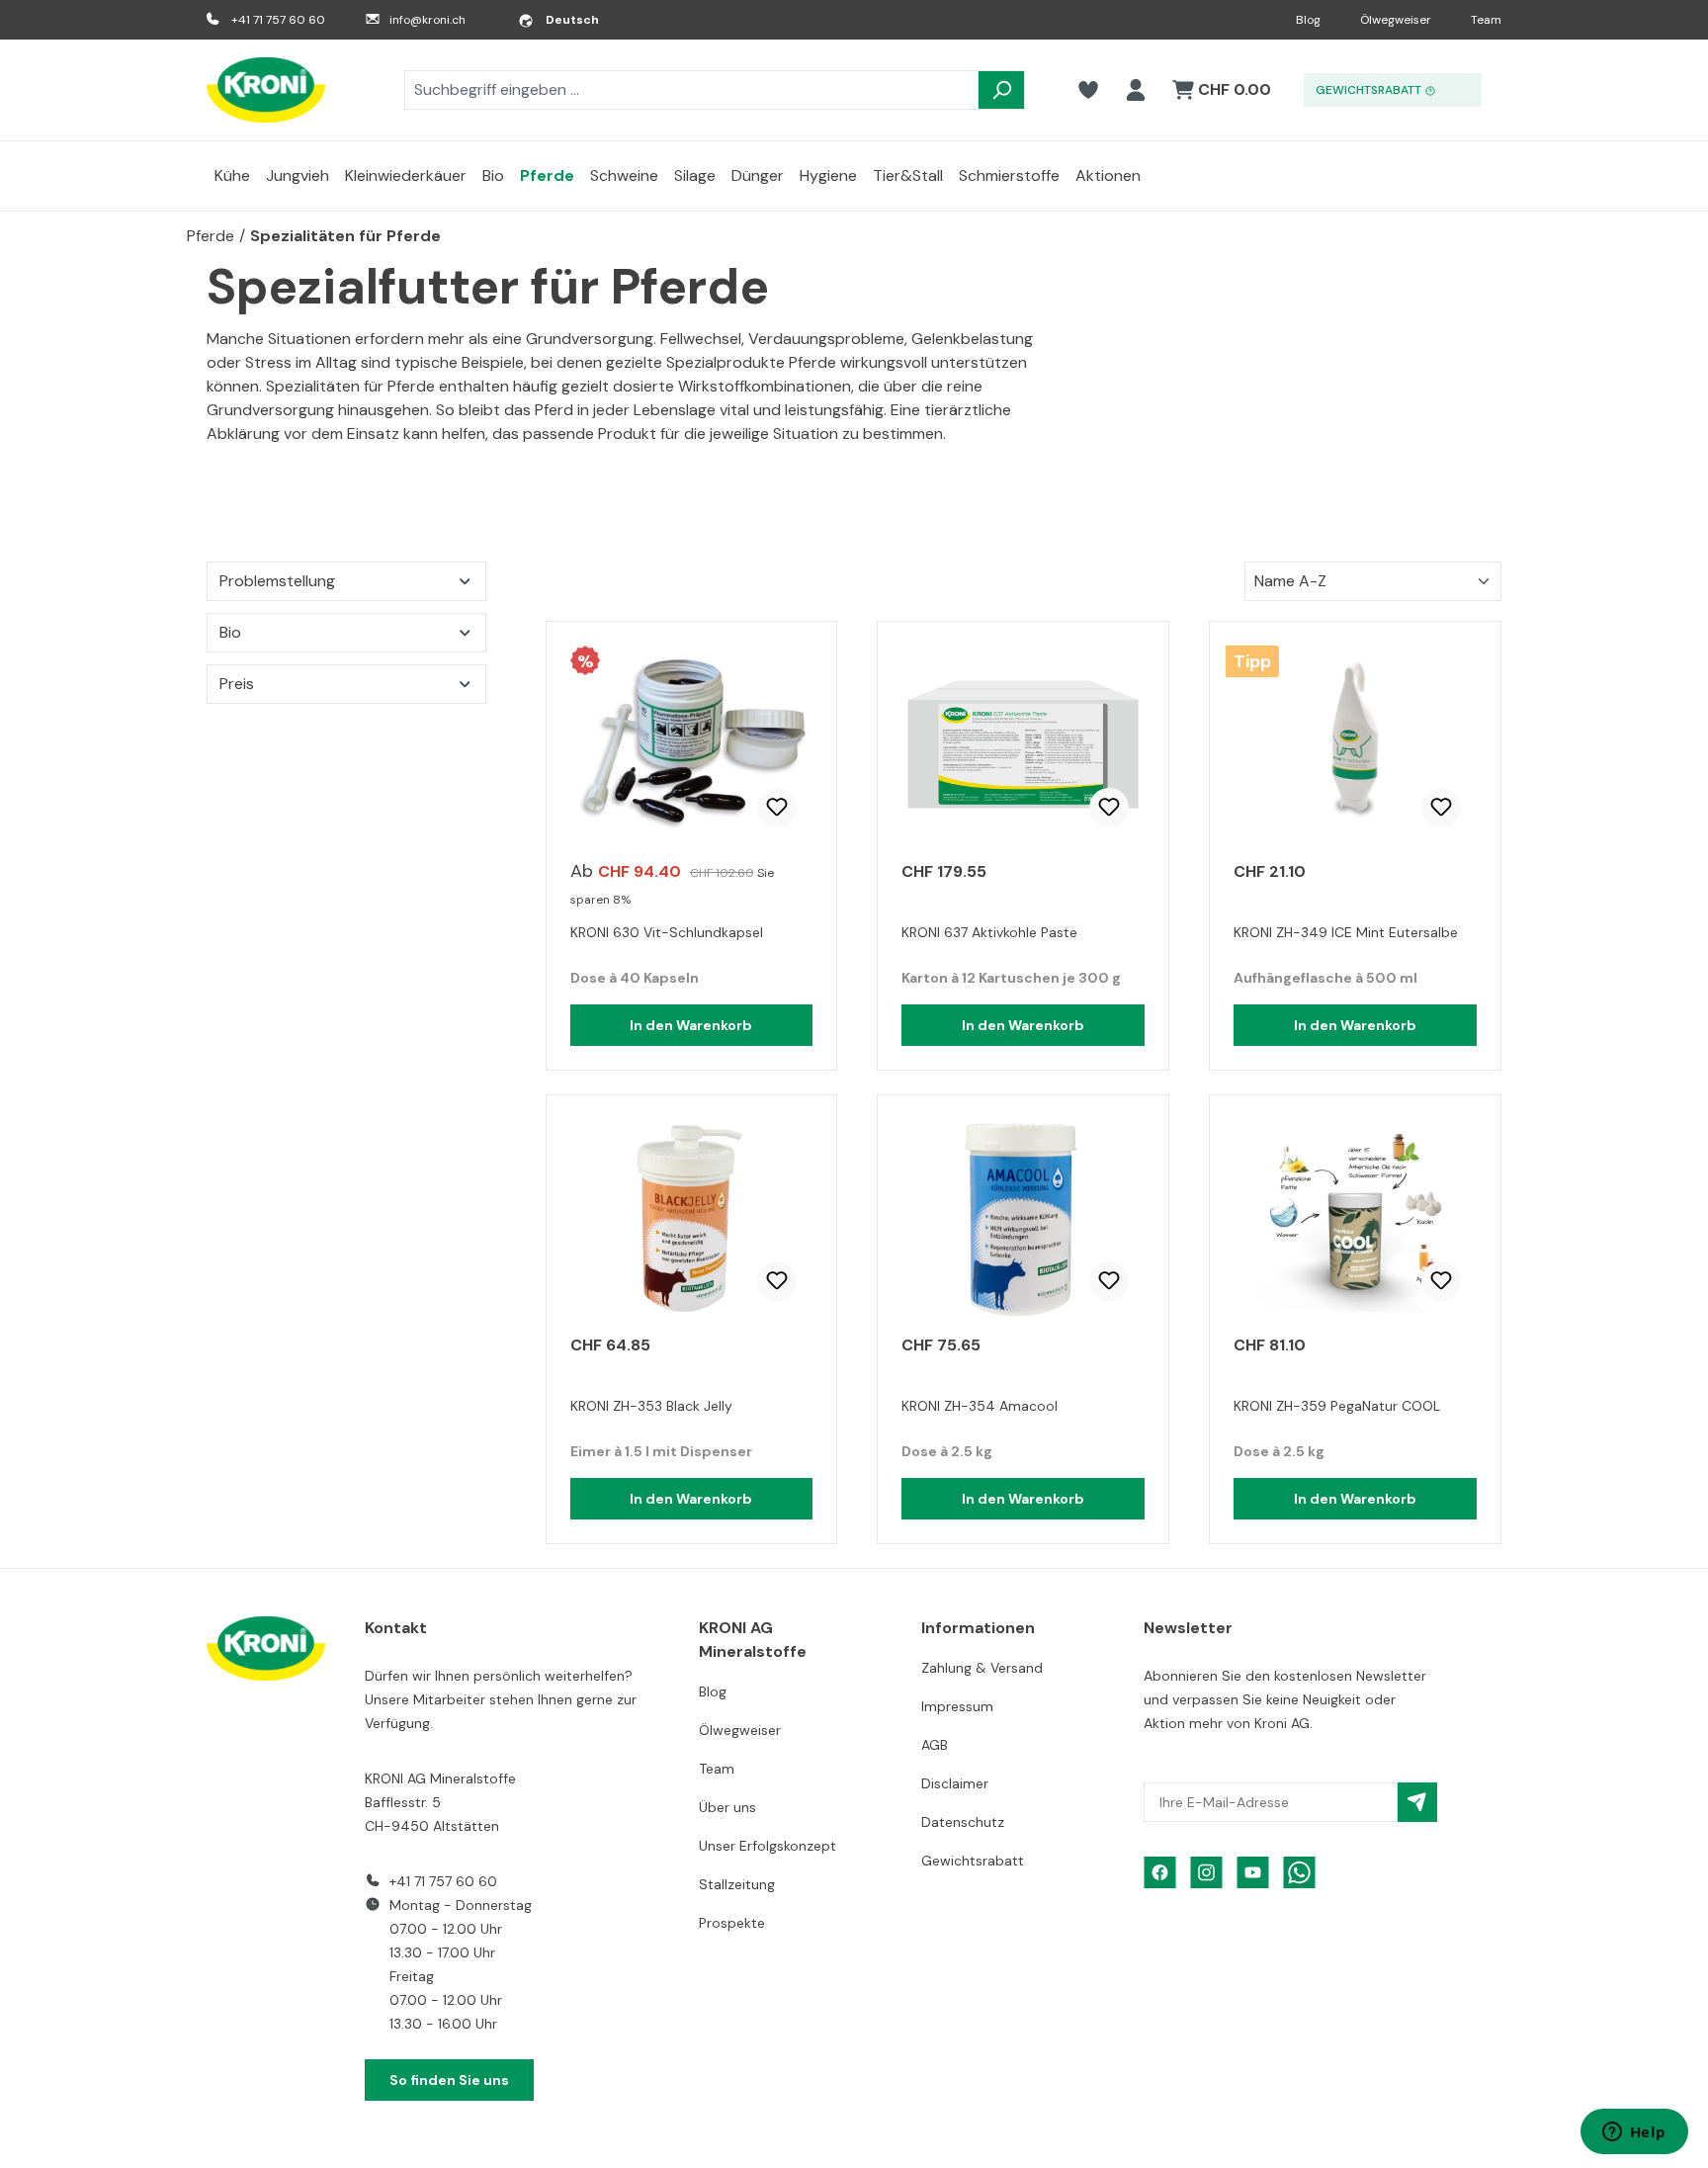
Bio (230, 632)
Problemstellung (277, 581)
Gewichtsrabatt (973, 1861)
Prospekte (732, 1923)
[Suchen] (1001, 90)
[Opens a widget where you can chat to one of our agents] (1634, 2133)
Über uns (727, 1807)
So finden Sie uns (449, 2080)
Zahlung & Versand (982, 1668)
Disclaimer (955, 1783)
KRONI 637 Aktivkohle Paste (989, 932)
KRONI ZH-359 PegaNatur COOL (1337, 1406)
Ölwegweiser (1396, 20)
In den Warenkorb (691, 1025)
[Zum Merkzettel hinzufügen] (777, 808)
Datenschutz (963, 1822)
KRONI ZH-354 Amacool (980, 1406)
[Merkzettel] (1088, 90)
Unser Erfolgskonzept (768, 1846)
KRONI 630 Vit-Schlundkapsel (667, 932)
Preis (237, 684)
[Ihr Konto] (1136, 90)
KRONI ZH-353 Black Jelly (651, 1406)
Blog (1308, 20)
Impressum (957, 1706)
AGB (935, 1745)
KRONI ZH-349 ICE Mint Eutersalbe (1346, 932)
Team (1486, 20)
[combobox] (691, 90)
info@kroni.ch (427, 20)
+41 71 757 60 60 (278, 20)
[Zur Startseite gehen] (266, 90)
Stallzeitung (737, 1884)
